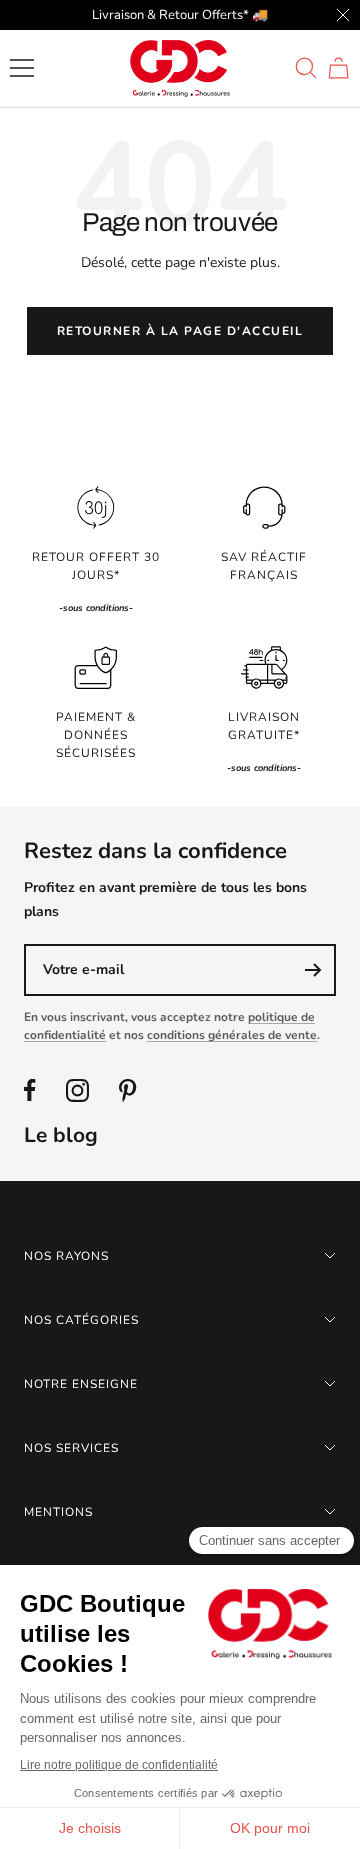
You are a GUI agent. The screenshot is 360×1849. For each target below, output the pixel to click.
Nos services (71, 1448)
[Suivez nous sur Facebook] (30, 1090)
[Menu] (22, 68)
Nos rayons (66, 1256)
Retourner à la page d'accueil (180, 331)
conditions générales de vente (232, 1035)
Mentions (58, 1512)
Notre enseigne (81, 1384)
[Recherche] (306, 68)
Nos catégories (81, 1320)
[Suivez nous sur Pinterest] (127, 1090)
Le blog (61, 1135)
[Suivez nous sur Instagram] (77, 1090)
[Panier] (338, 68)
